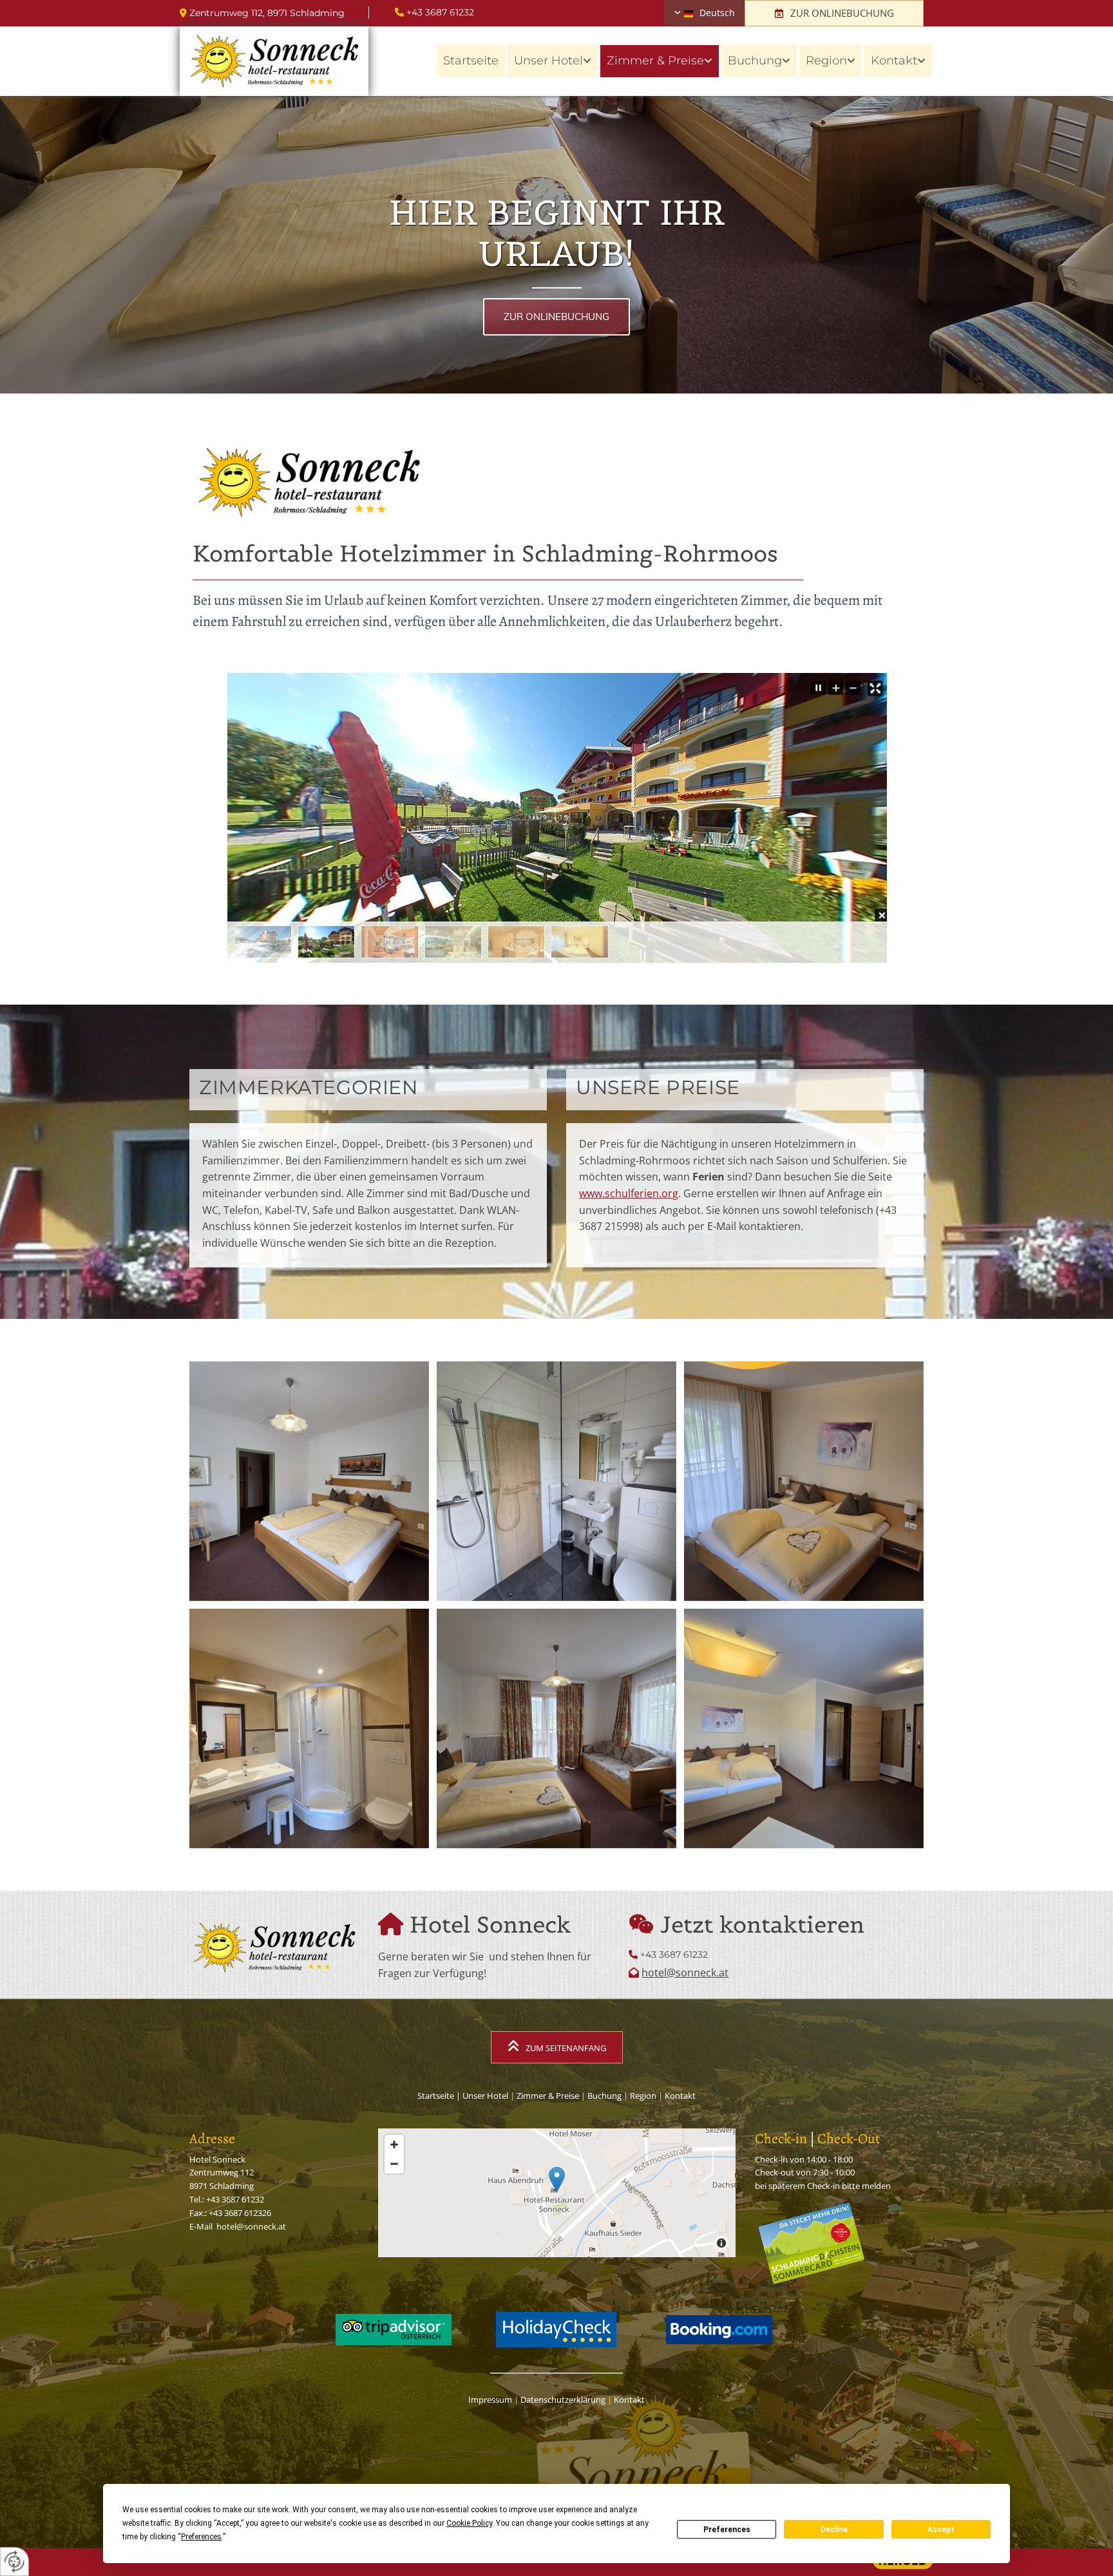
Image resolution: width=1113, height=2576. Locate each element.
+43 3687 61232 (440, 12)
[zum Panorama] (556, 819)
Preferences (727, 2530)
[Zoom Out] (394, 2164)
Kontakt (894, 61)
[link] (553, 61)
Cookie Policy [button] (469, 2523)
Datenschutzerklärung (563, 2400)
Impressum (490, 2400)
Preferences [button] (201, 2537)
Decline (834, 2530)
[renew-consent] (14, 2562)
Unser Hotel (548, 61)
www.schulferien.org (629, 1193)
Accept (941, 2530)
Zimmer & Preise (655, 61)
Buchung (755, 61)
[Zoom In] (394, 2145)
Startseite (471, 61)
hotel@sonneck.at (685, 1973)
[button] (834, 13)
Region (826, 61)
